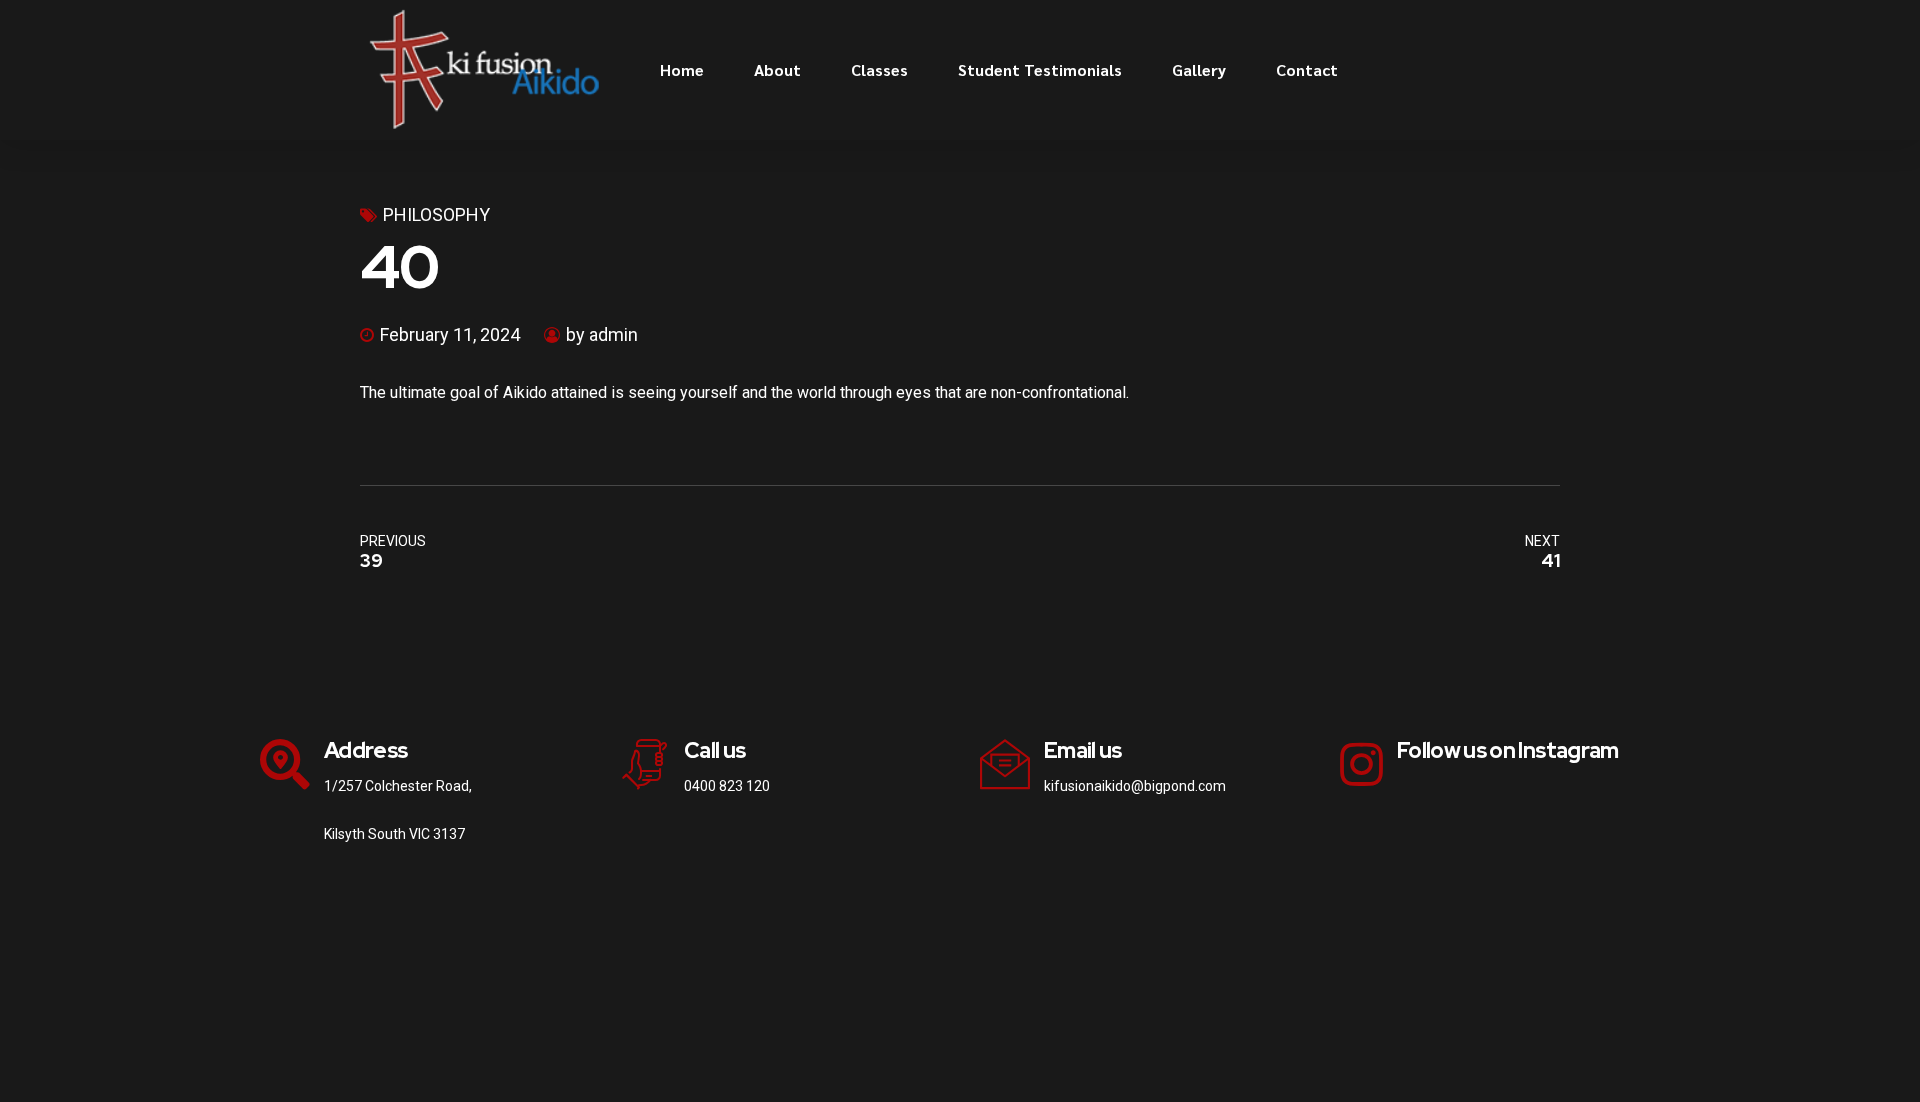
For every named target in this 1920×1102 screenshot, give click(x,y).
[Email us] (1005, 764)
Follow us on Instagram (1508, 750)
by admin (602, 334)
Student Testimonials (1040, 69)
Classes (879, 69)
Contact (1307, 69)
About (777, 69)
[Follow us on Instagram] (1361, 764)
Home (682, 69)
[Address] (285, 764)
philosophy (436, 214)
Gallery (1199, 69)
